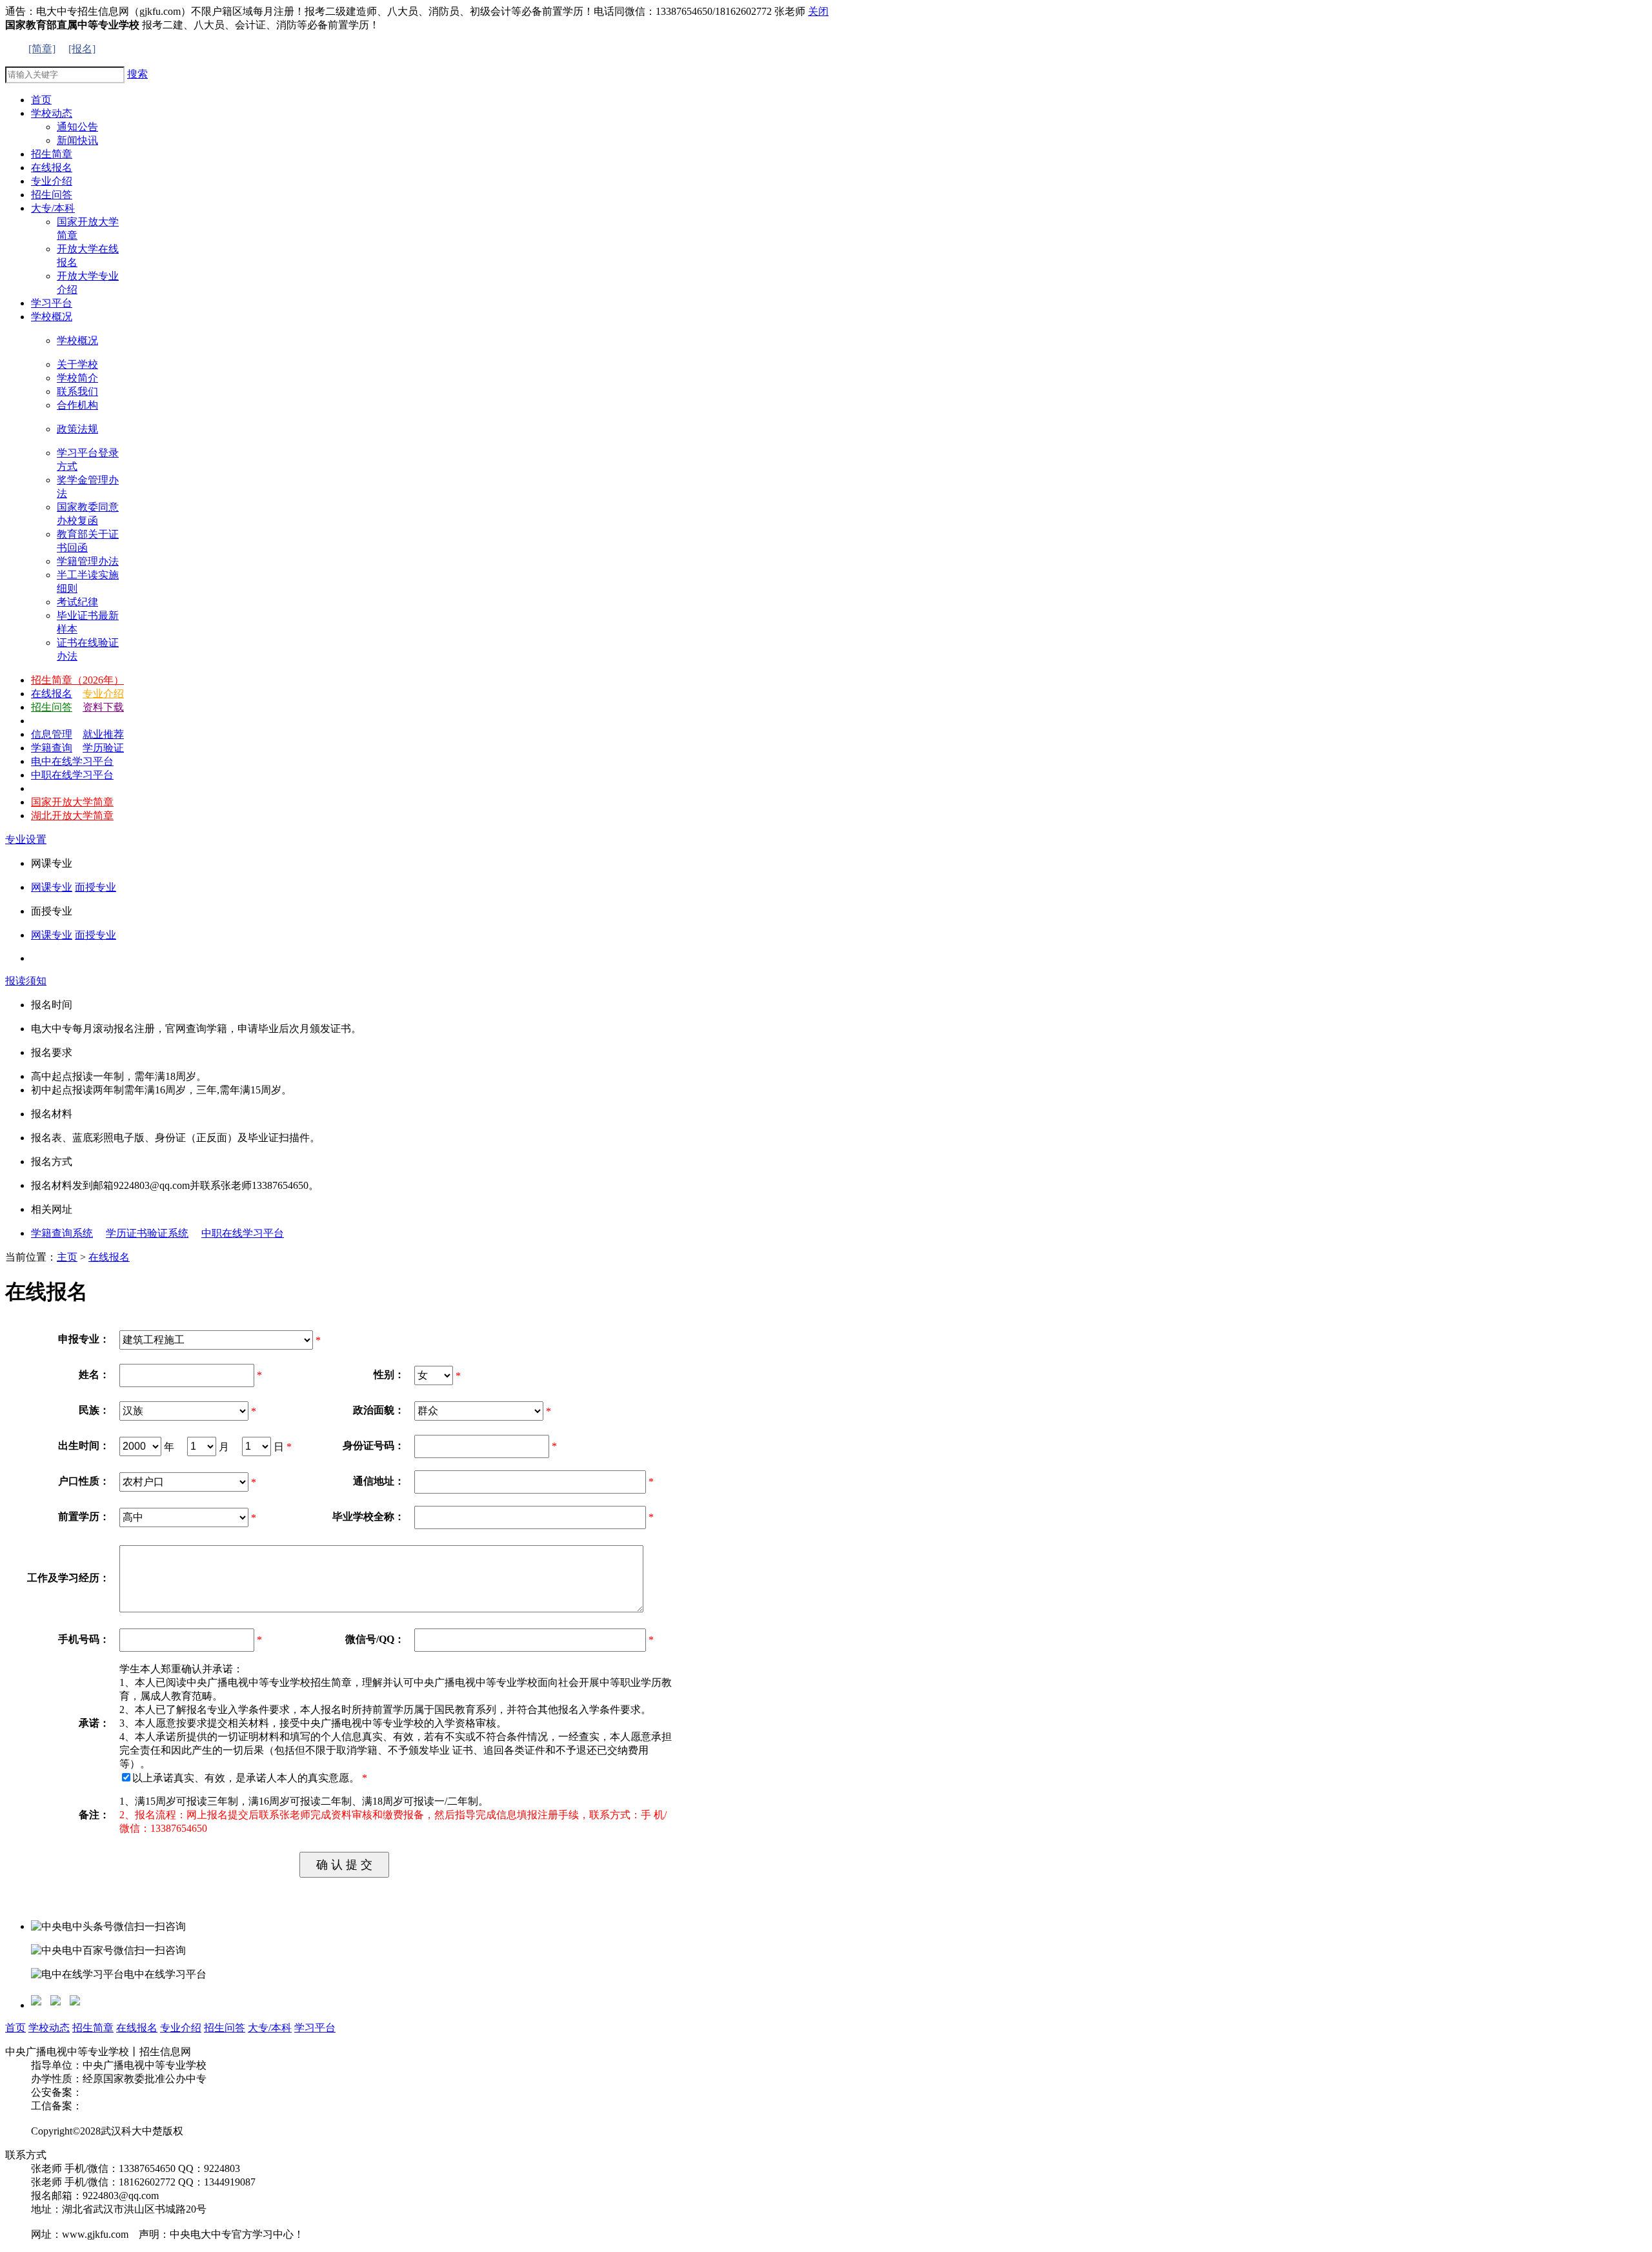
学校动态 (49, 2028)
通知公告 (77, 127)
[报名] (82, 49)
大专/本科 (270, 2028)
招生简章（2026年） (77, 680)
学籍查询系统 (62, 1233)
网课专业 (52, 887)
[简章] (42, 49)
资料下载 (103, 707)
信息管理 (52, 734)
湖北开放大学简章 (72, 816)
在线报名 (52, 694)
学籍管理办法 (88, 561)
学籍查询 (52, 748)
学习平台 (315, 2028)
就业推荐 (103, 734)
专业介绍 (103, 694)
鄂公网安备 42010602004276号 (151, 2092)
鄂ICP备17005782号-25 (134, 2106)
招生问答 (52, 707)
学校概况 (77, 340)
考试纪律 (77, 602)
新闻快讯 (77, 140)
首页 (15, 2028)
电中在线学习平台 (72, 761)
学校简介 (77, 378)
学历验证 (103, 748)
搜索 (137, 74)
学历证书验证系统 (147, 1233)
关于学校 (77, 364)
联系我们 (77, 391)
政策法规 (77, 429)
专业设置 (26, 839)
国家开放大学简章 (72, 802)
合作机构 (77, 405)
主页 (67, 1257)
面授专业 (96, 887)
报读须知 (26, 981)
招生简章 (93, 2028)
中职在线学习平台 (72, 775)
